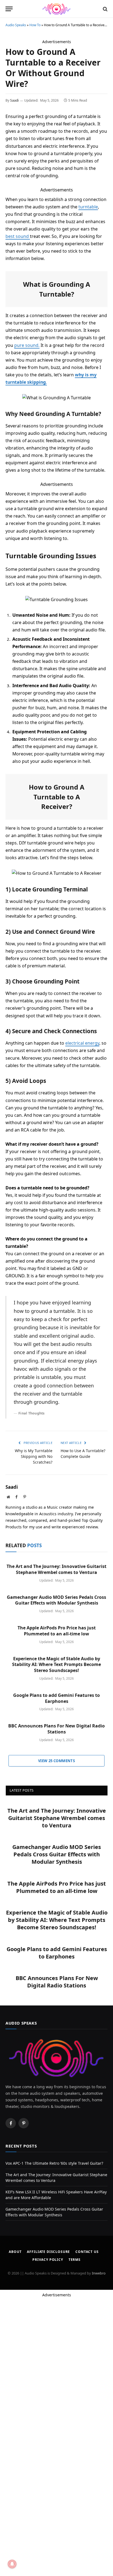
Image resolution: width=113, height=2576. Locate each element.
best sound (18, 236)
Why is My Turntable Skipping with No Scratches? (34, 1456)
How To (35, 25)
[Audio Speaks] (57, 9)
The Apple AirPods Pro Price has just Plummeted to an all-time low (57, 1631)
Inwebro (99, 2273)
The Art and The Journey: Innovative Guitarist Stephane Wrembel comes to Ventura (56, 1569)
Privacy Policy (48, 2260)
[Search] (105, 9)
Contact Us (87, 2252)
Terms (75, 2260)
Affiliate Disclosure (48, 2252)
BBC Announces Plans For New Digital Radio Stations (56, 1729)
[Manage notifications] (12, 2564)
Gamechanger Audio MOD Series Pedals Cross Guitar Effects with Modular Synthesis (56, 1600)
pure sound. (27, 345)
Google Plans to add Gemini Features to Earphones (56, 1698)
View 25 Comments (56, 1761)
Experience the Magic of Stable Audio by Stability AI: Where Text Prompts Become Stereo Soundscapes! (56, 1665)
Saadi (14, 100)
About (15, 2252)
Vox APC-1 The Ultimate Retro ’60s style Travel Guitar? (54, 2163)
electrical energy (82, 1043)
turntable (88, 207)
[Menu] (9, 9)
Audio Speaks (16, 25)
